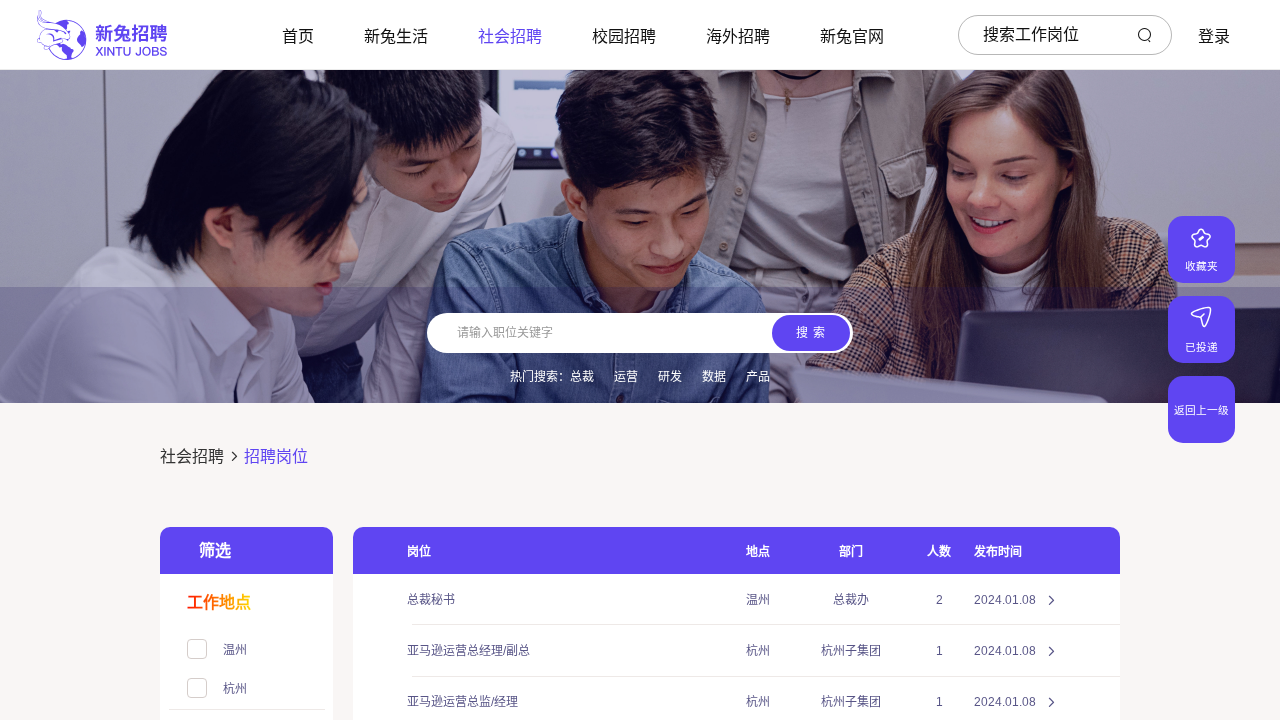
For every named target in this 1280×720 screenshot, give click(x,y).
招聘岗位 (276, 456)
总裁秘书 (431, 600)
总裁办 (851, 600)
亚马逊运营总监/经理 (462, 702)
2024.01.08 (1005, 600)
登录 (1214, 36)
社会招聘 (192, 456)
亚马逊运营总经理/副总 (468, 651)
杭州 (758, 651)
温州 (758, 600)
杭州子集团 (851, 651)
